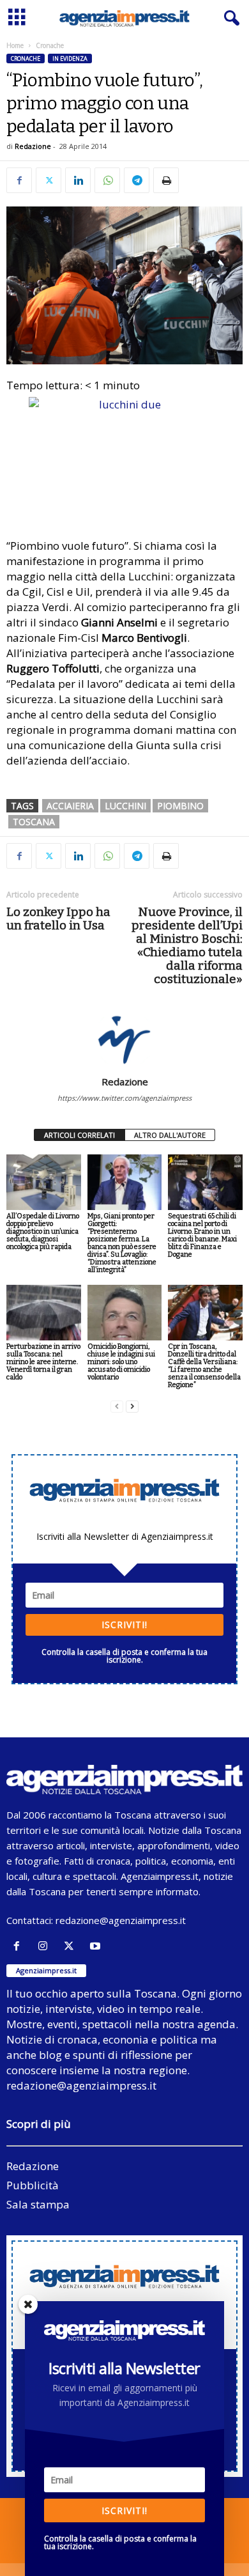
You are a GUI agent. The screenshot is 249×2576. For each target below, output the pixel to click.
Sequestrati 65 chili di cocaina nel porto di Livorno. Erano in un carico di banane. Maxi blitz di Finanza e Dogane (202, 1235)
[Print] (166, 180)
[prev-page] (117, 1407)
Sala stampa (38, 2204)
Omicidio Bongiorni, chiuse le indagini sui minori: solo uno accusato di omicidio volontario (121, 1362)
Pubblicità (33, 2185)
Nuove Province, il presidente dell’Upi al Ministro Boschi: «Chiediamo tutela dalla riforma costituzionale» (187, 945)
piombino (180, 806)
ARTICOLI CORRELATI (79, 1135)
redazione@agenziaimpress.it (121, 1920)
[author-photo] (124, 1039)
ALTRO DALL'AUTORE (170, 1135)
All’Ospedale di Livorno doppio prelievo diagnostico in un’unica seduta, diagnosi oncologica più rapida (43, 1231)
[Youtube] (97, 1946)
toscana (34, 822)
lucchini (125, 806)
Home (15, 45)
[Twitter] (49, 180)
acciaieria (70, 806)
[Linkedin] (78, 180)
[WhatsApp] (107, 180)
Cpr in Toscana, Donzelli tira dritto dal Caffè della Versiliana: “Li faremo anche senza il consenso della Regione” (204, 1366)
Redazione (33, 146)
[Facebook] (19, 180)
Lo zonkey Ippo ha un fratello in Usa (58, 919)
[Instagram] (46, 1946)
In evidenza (70, 58)
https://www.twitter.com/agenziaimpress (124, 1098)
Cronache (26, 58)
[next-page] (132, 1407)
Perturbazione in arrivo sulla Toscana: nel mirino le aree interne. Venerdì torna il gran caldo (43, 1362)
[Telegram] (137, 180)
